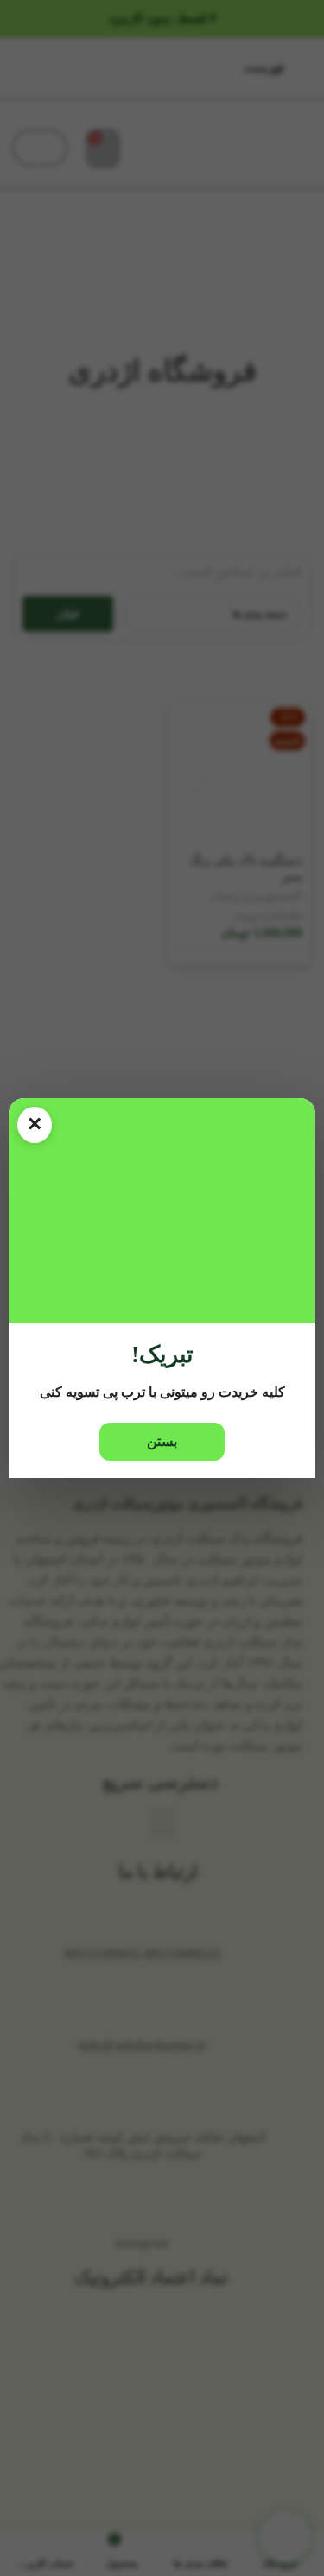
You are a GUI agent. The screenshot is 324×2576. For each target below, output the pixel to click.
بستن (162, 1441)
